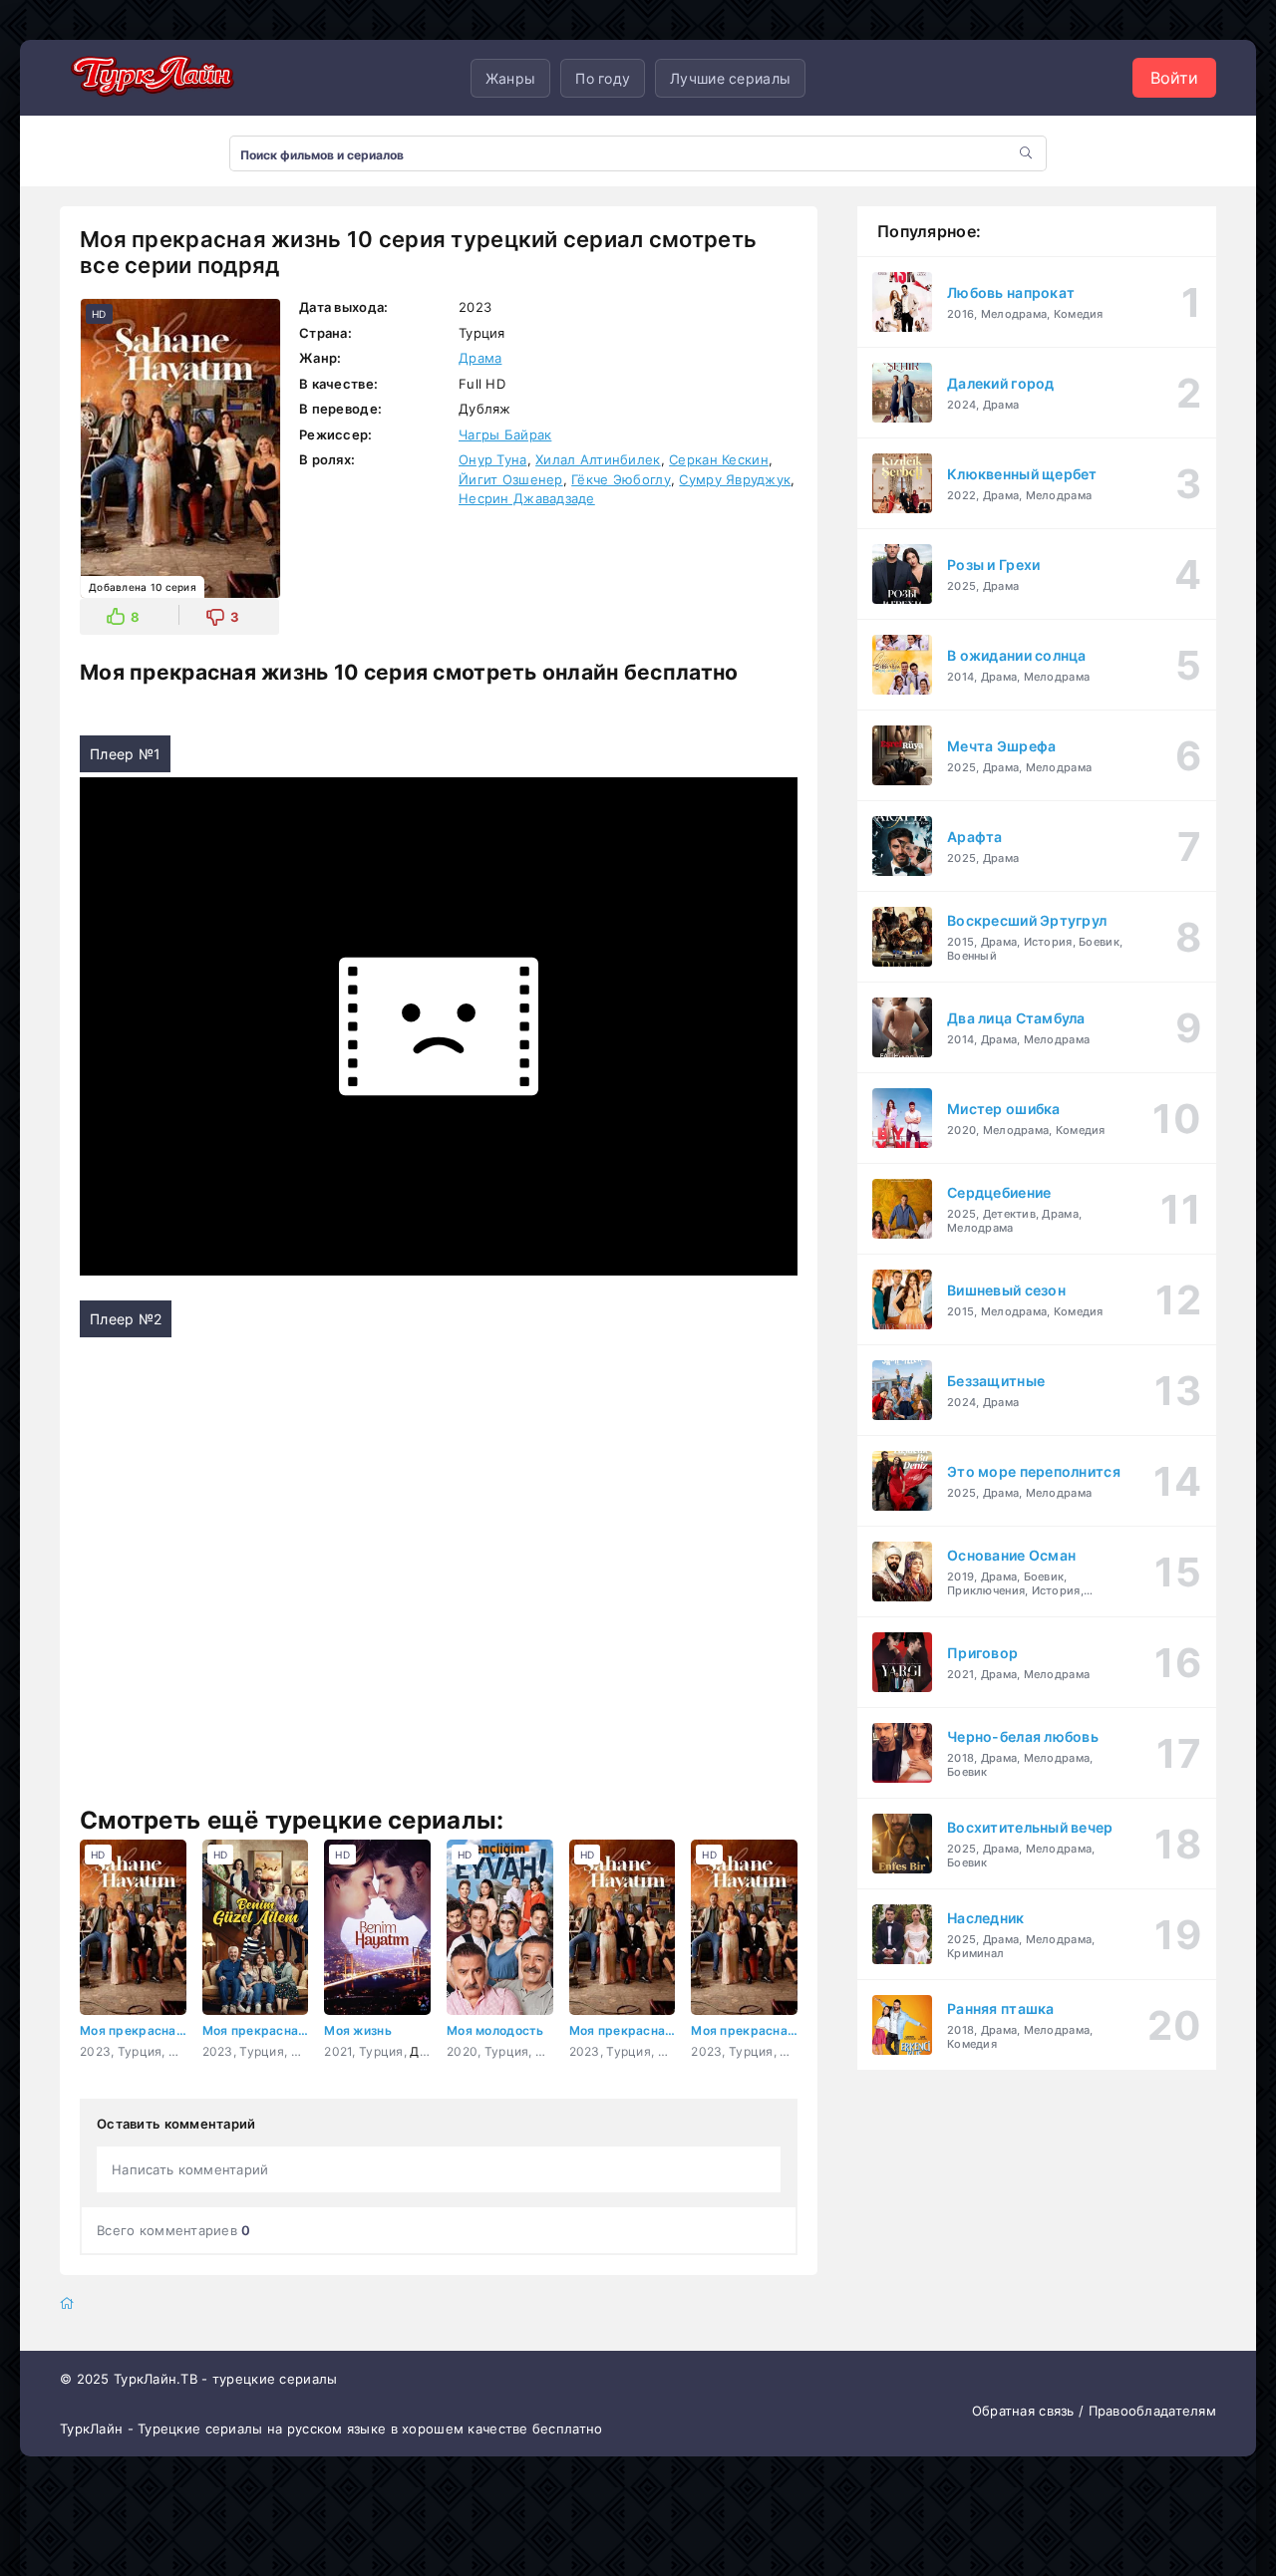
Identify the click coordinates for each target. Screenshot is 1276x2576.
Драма (480, 358)
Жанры (510, 78)
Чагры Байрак (505, 434)
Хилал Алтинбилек (598, 459)
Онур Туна (493, 459)
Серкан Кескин (719, 459)
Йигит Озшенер (511, 479)
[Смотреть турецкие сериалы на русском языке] (150, 78)
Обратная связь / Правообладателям (1094, 2411)
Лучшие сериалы (730, 78)
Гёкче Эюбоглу (621, 479)
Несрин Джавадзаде (527, 498)
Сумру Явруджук (735, 479)
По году (603, 78)
